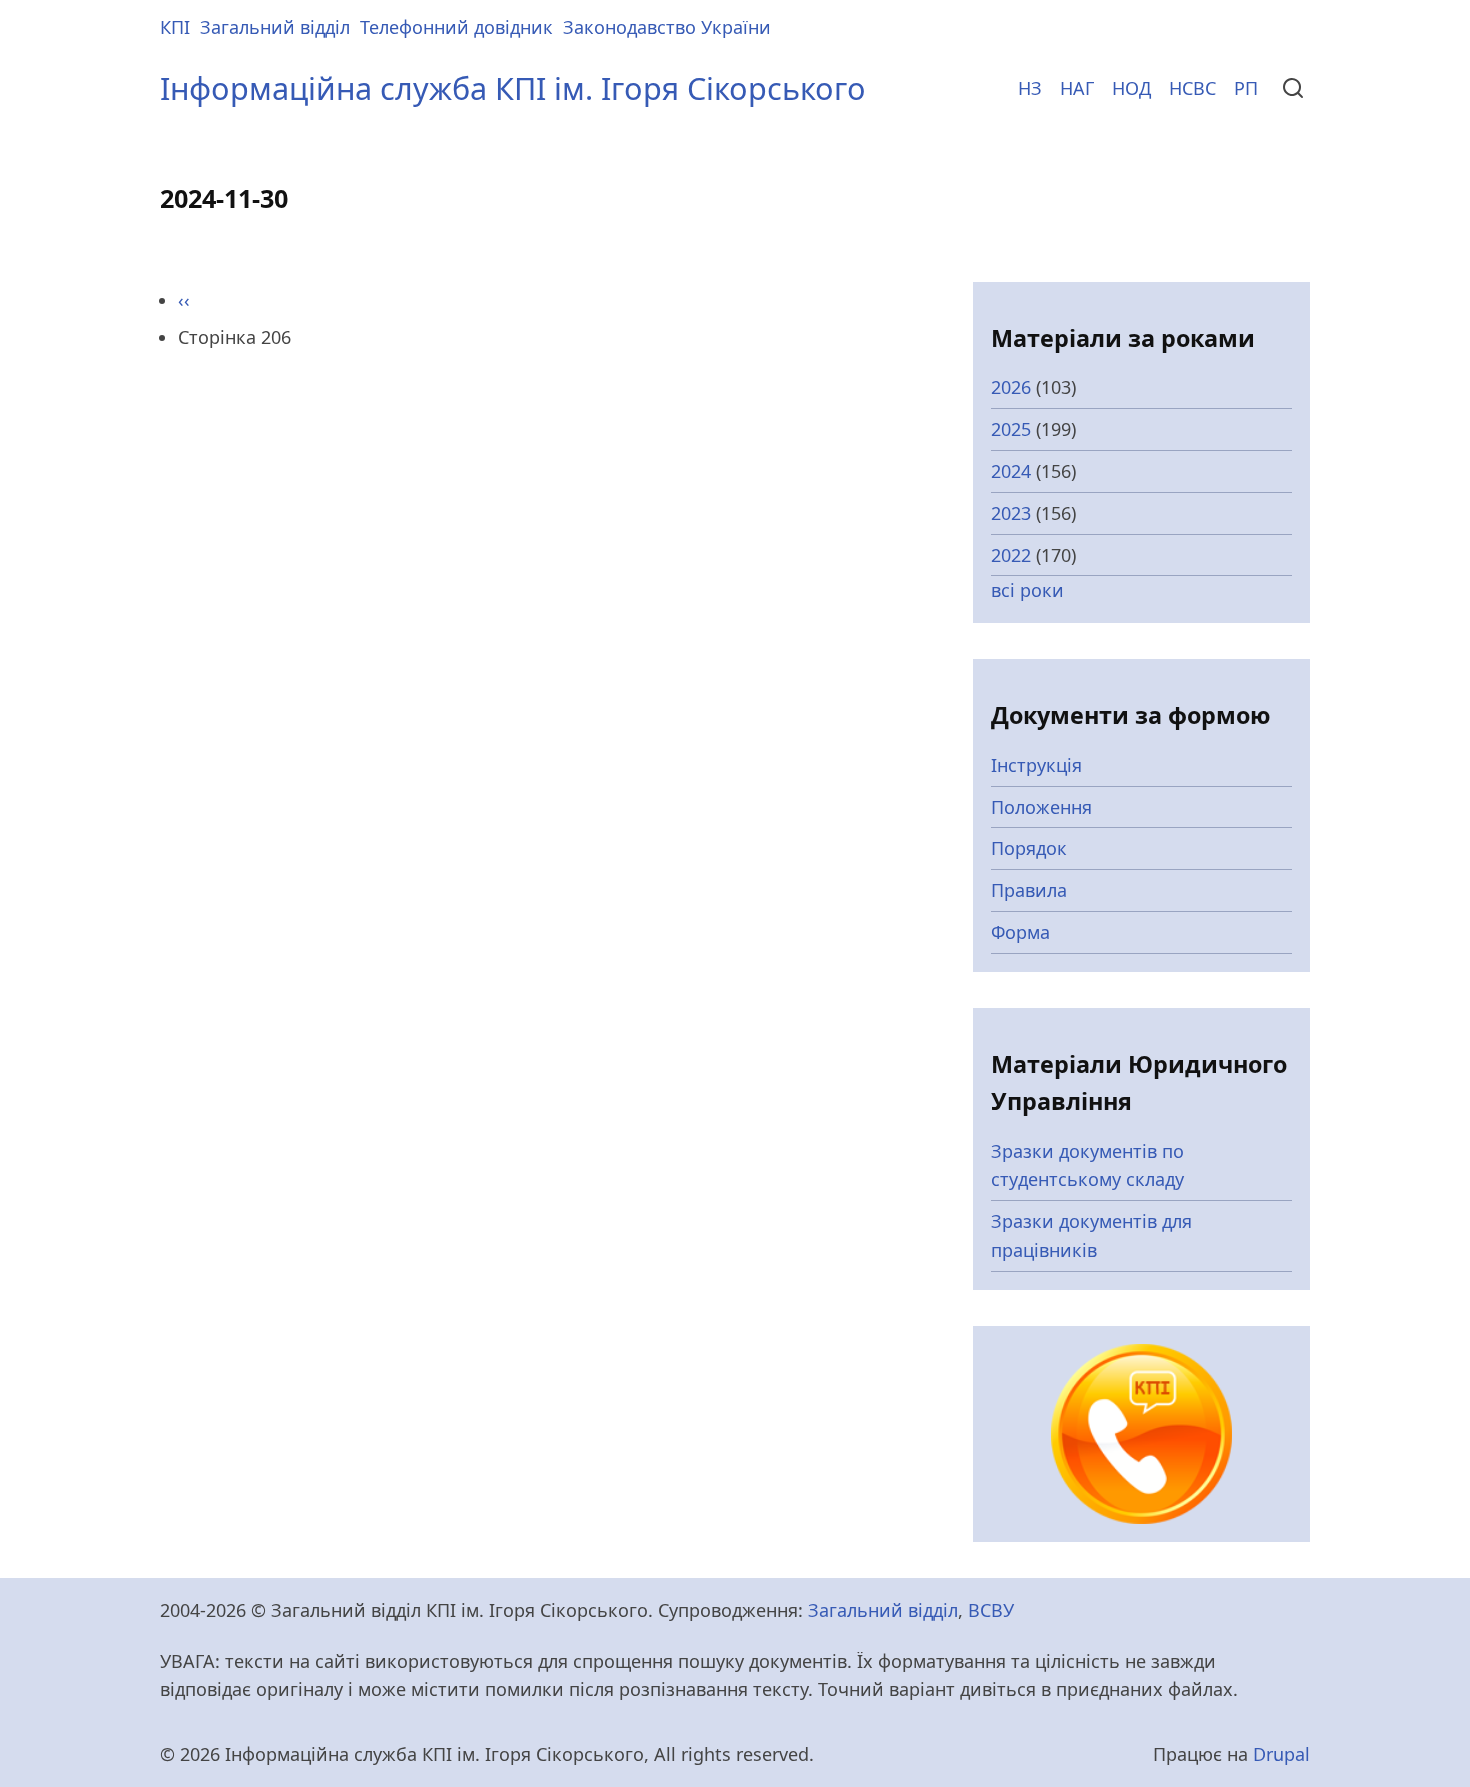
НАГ (1077, 88)
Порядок (1029, 848)
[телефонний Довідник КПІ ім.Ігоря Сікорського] (1141, 1432)
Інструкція (1036, 765)
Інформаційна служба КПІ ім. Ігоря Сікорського (513, 88)
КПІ (175, 27)
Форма (1020, 932)
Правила (1029, 890)
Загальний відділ (275, 27)
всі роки (1027, 590)
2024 (1011, 471)
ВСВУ (991, 1610)
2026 (1011, 387)
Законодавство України (667, 27)
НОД (1131, 88)
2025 (1011, 429)
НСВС (1192, 88)
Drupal (1281, 1754)
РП (1246, 88)
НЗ (1030, 88)
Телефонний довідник (456, 27)
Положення (1041, 807)
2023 (1011, 513)
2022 (1011, 555)
